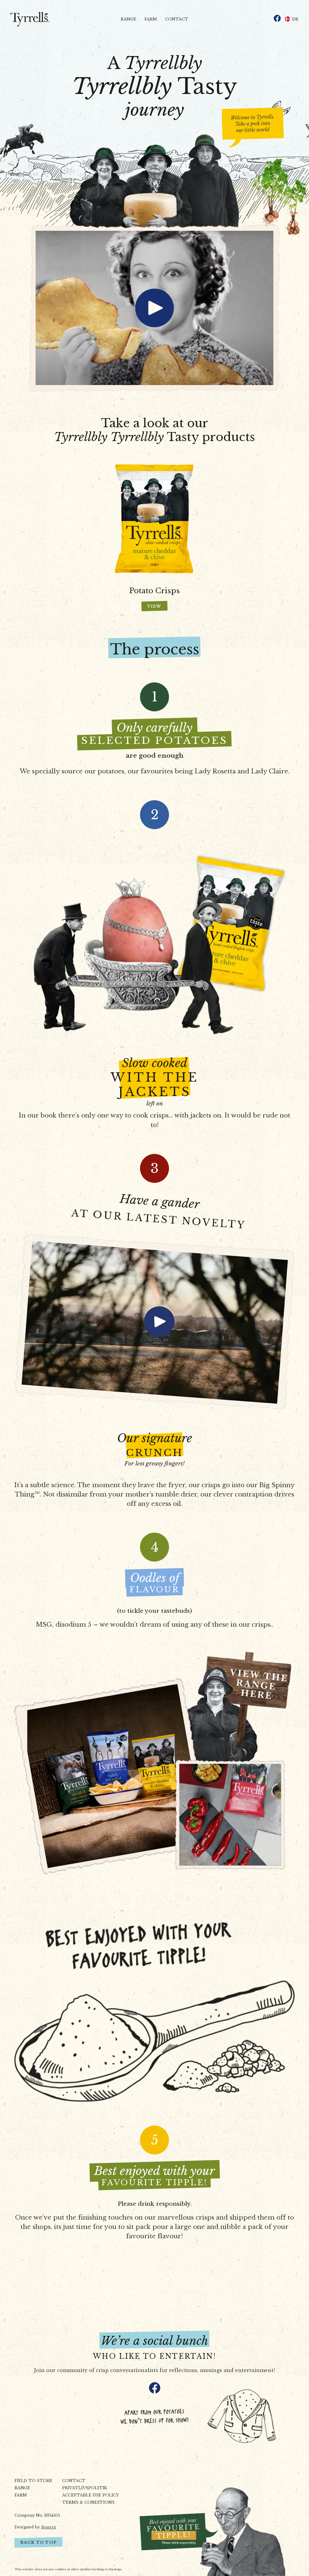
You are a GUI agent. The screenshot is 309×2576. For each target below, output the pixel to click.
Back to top (38, 2542)
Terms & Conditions (88, 2502)
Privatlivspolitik (85, 2488)
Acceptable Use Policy (91, 2495)
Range (129, 19)
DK (295, 19)
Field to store (33, 2481)
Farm (151, 19)
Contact (177, 19)
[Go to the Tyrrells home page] (31, 19)
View (154, 606)
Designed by (35, 2527)
